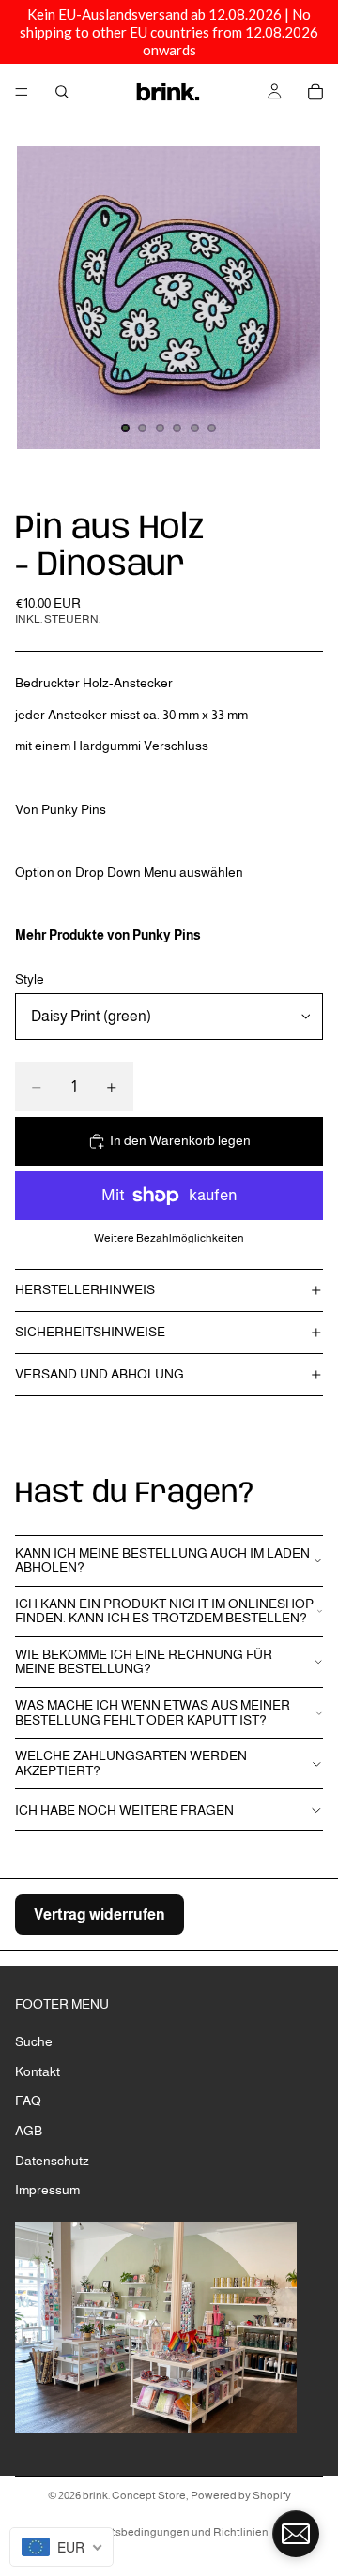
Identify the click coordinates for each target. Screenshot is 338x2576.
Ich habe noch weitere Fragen (124, 1810)
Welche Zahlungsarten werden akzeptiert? (131, 1763)
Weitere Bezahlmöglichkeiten (169, 1237)
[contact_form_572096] (296, 2534)
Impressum (47, 2190)
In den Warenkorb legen (180, 1140)
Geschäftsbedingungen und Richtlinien (169, 2532)
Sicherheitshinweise (90, 1332)
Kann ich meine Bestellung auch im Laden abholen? (162, 1560)
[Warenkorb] (315, 92)
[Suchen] (62, 92)
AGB (29, 2131)
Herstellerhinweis (85, 1289)
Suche (34, 2041)
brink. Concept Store (134, 2495)
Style (30, 979)
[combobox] (61, 2547)
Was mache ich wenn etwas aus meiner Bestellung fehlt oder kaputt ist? (153, 1712)
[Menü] (22, 92)
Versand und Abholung (100, 1374)
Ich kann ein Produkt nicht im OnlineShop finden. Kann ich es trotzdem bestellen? (164, 1611)
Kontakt (38, 2071)
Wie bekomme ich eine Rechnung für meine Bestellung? (144, 1661)
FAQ (28, 2101)
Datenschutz (52, 2161)
